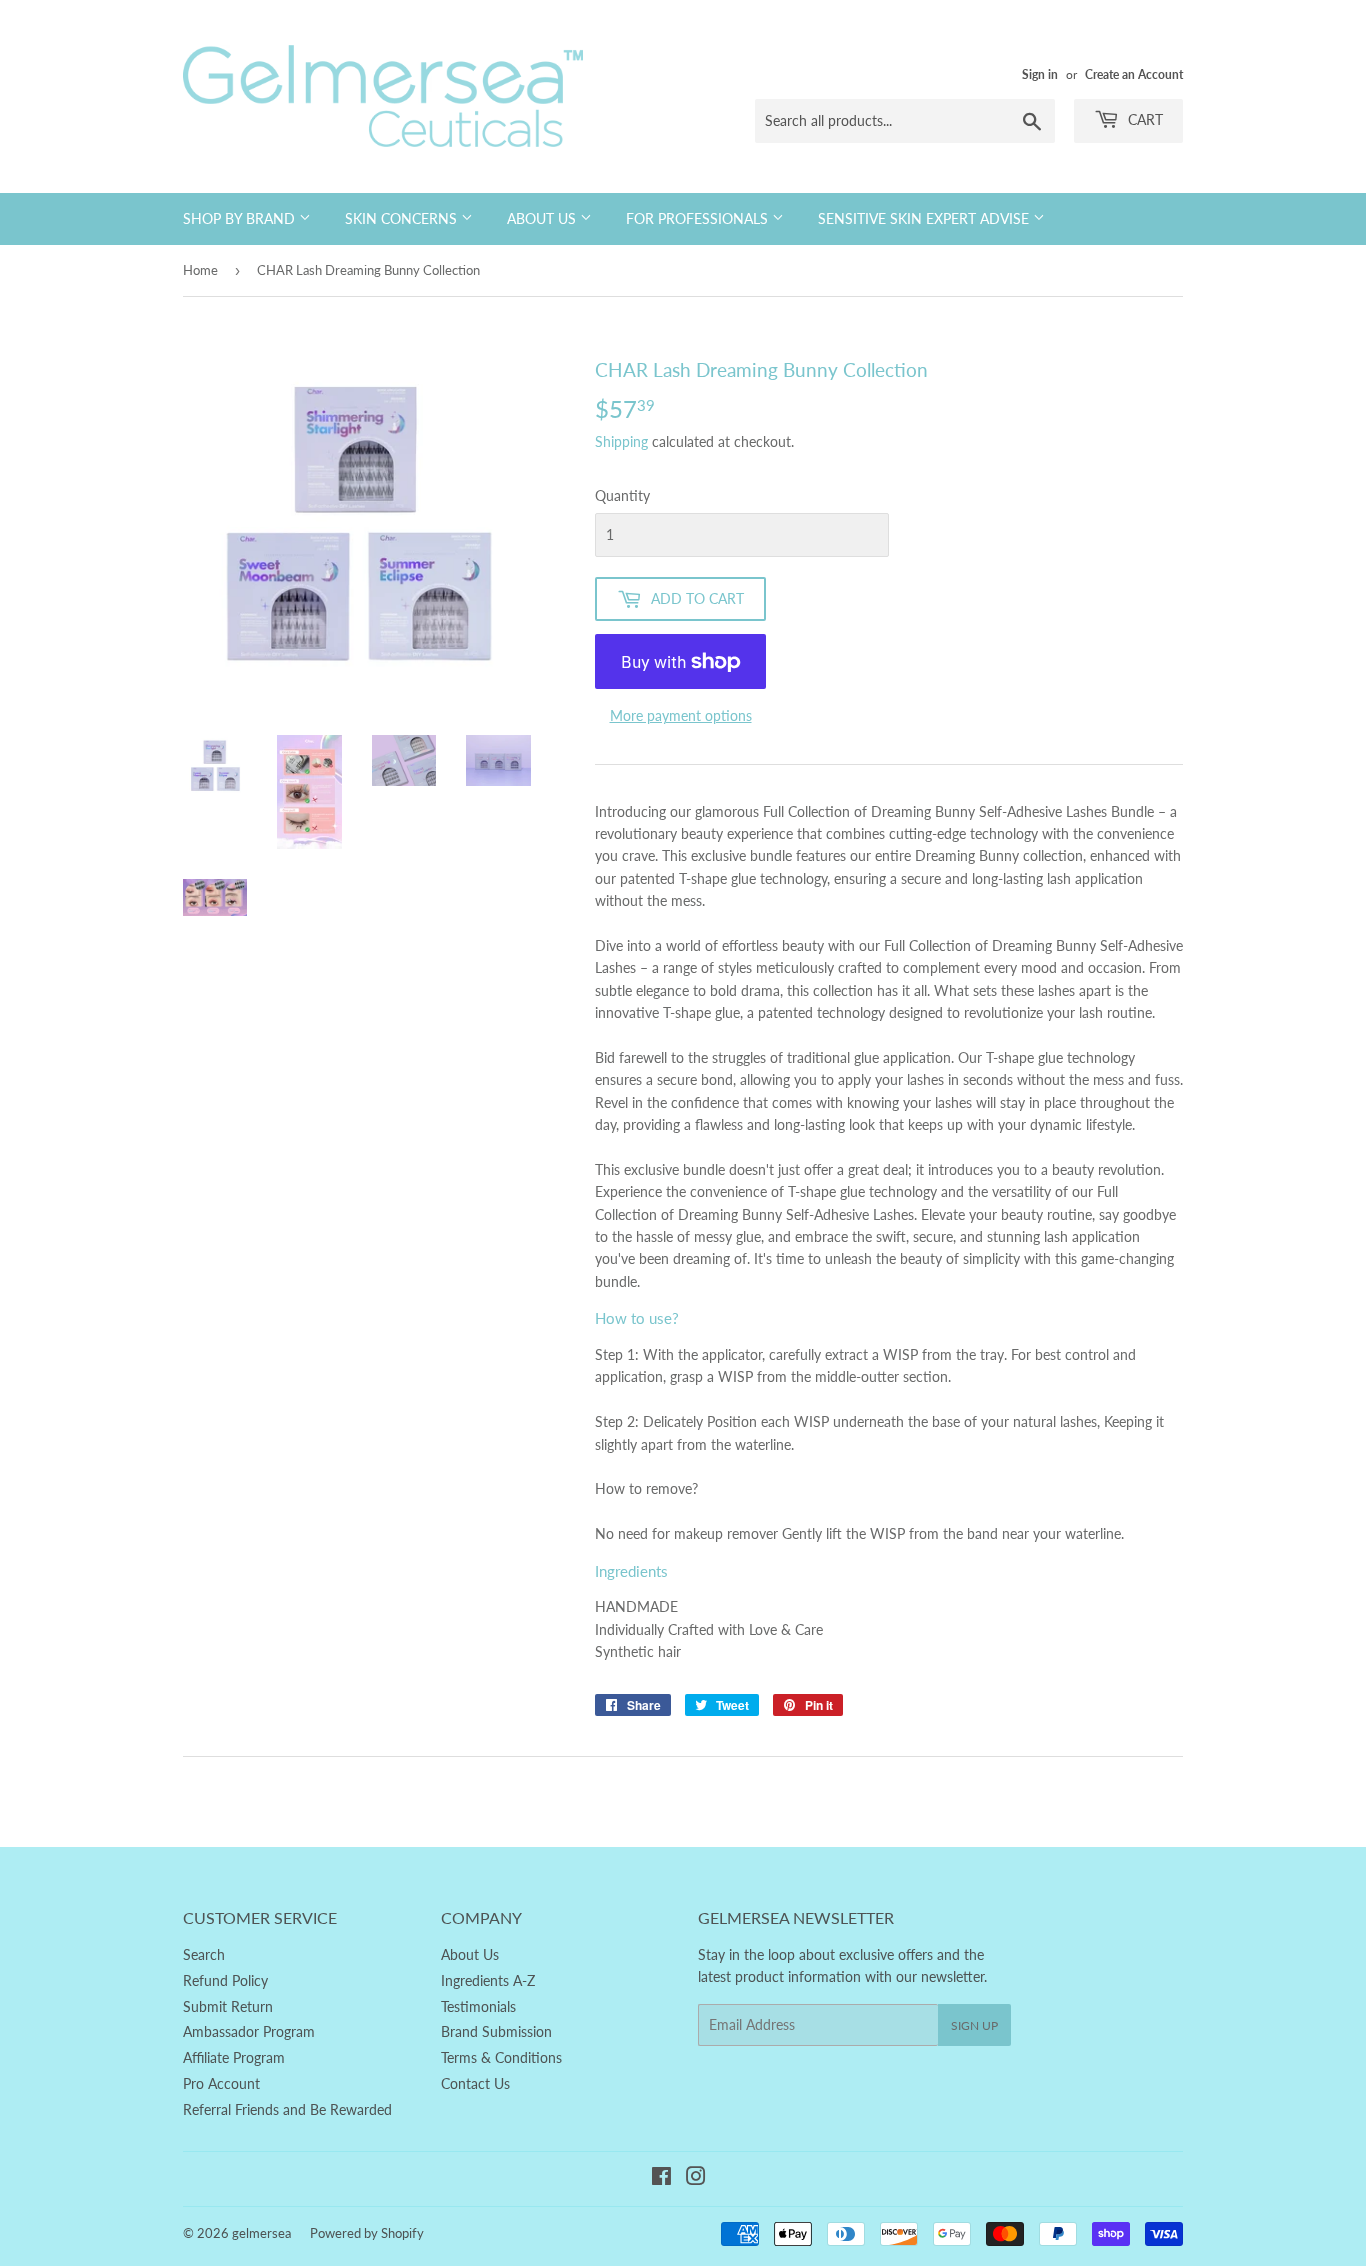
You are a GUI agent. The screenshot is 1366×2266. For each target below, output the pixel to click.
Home (200, 270)
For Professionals (699, 218)
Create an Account (1134, 74)
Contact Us (475, 2083)
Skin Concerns (403, 218)
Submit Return (228, 2006)
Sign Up (974, 2025)
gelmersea (261, 2233)
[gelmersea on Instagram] (696, 2178)
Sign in (1040, 74)
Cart (1143, 119)
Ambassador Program (249, 2031)
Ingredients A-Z (488, 1980)
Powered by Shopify (367, 2233)
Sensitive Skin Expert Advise (925, 218)
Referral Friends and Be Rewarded (287, 2109)
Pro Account (221, 2083)
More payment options (681, 715)
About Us (543, 218)
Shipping (621, 441)
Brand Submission (496, 2031)
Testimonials (478, 2006)
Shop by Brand (241, 218)
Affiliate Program (234, 2057)
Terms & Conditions (501, 2057)
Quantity (622, 495)
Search (204, 1954)
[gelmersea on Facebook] (661, 2178)
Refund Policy (225, 1980)
